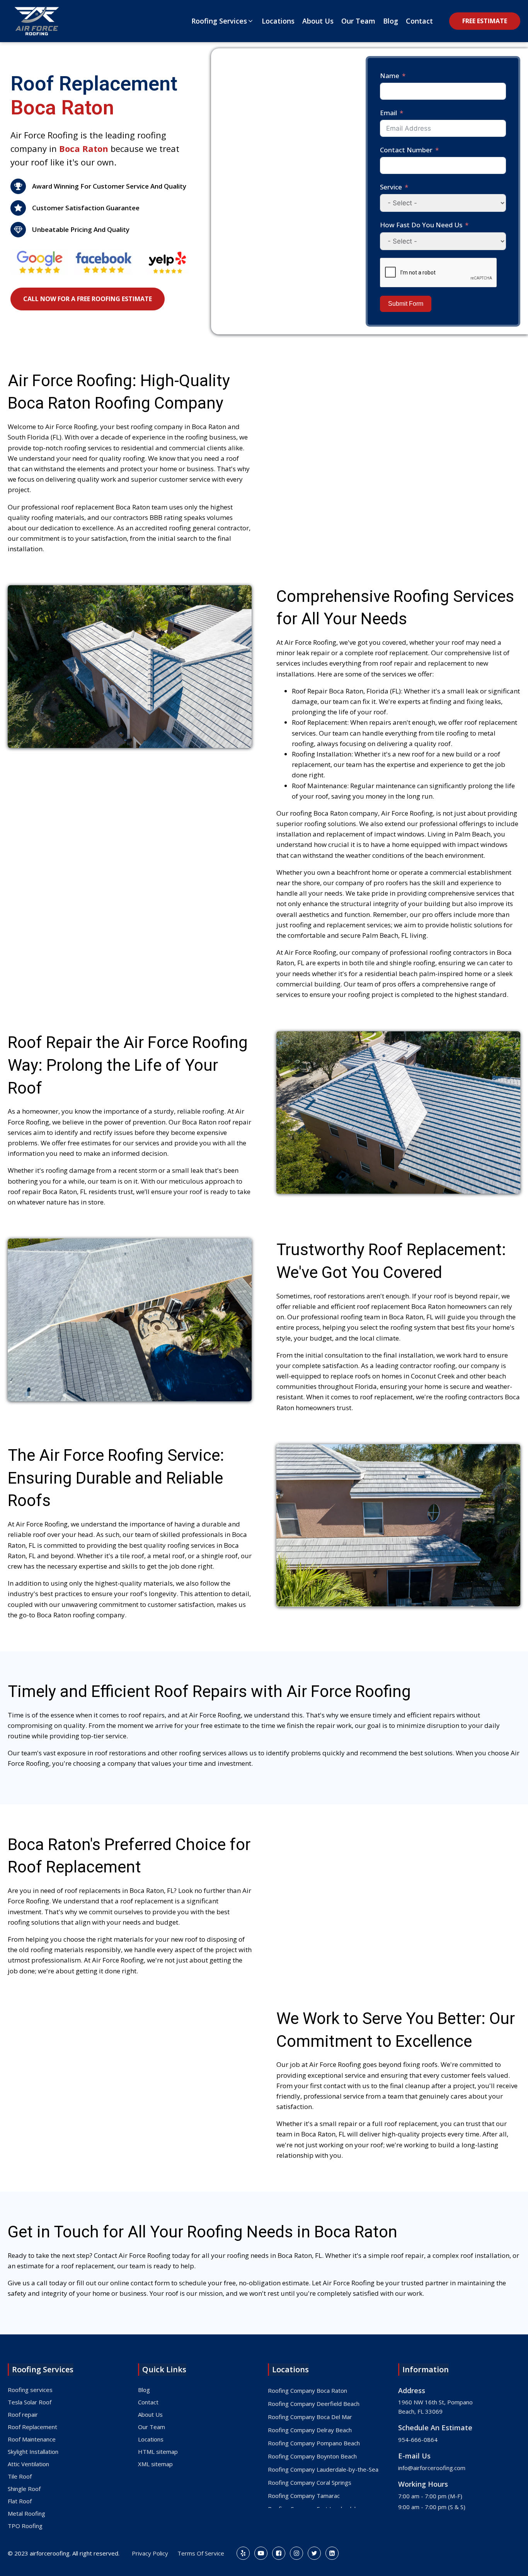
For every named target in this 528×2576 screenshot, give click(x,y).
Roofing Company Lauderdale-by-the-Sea (323, 2469)
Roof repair (23, 2414)
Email (388, 113)
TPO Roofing (25, 2526)
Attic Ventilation (28, 2464)
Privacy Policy (150, 2553)
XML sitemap (155, 2464)
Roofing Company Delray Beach (310, 2430)
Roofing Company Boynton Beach (312, 2456)
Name (390, 76)
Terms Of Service (201, 2553)
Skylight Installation (33, 2452)
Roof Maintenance (32, 2439)
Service (391, 187)
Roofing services (30, 2390)
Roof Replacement (32, 2427)
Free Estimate (485, 21)
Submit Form (406, 304)
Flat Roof (20, 2501)
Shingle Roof (24, 2489)
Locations (151, 2439)
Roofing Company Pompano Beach (314, 2443)
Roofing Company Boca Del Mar (310, 2417)
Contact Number (406, 150)
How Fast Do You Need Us (421, 225)
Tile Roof (20, 2476)
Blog (144, 2390)
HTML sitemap (158, 2452)
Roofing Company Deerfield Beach (314, 2404)
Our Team (152, 2427)
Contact (148, 2402)
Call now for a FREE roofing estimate (88, 299)
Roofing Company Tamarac (304, 2496)
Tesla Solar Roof (30, 2402)
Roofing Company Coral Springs (310, 2482)
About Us (150, 2414)
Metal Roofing (26, 2513)
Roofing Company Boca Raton (307, 2390)
